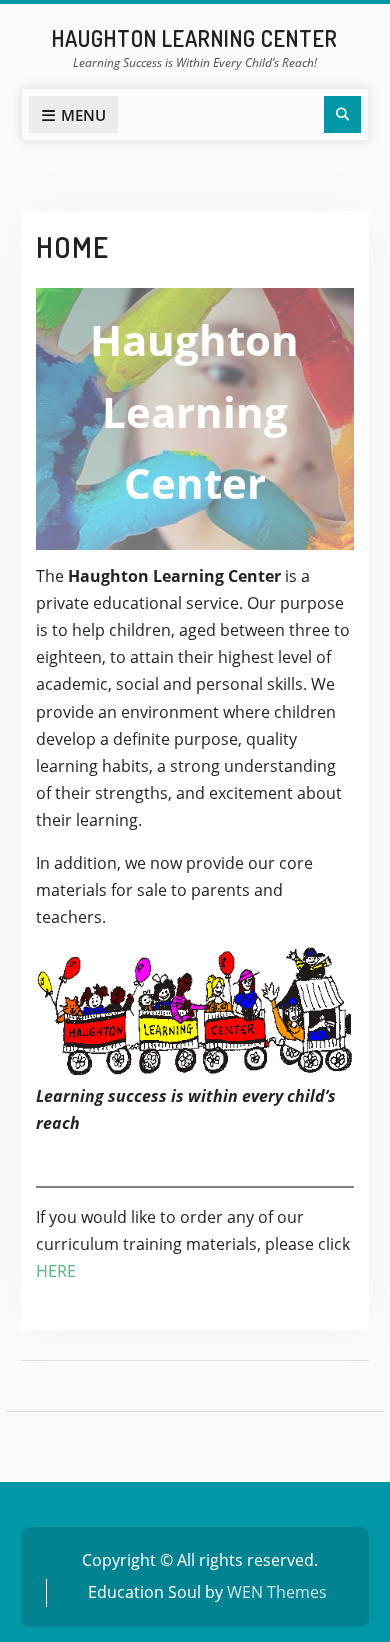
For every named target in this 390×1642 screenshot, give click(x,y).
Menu (83, 115)
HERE (56, 1271)
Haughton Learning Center (195, 38)
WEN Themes (277, 1592)
